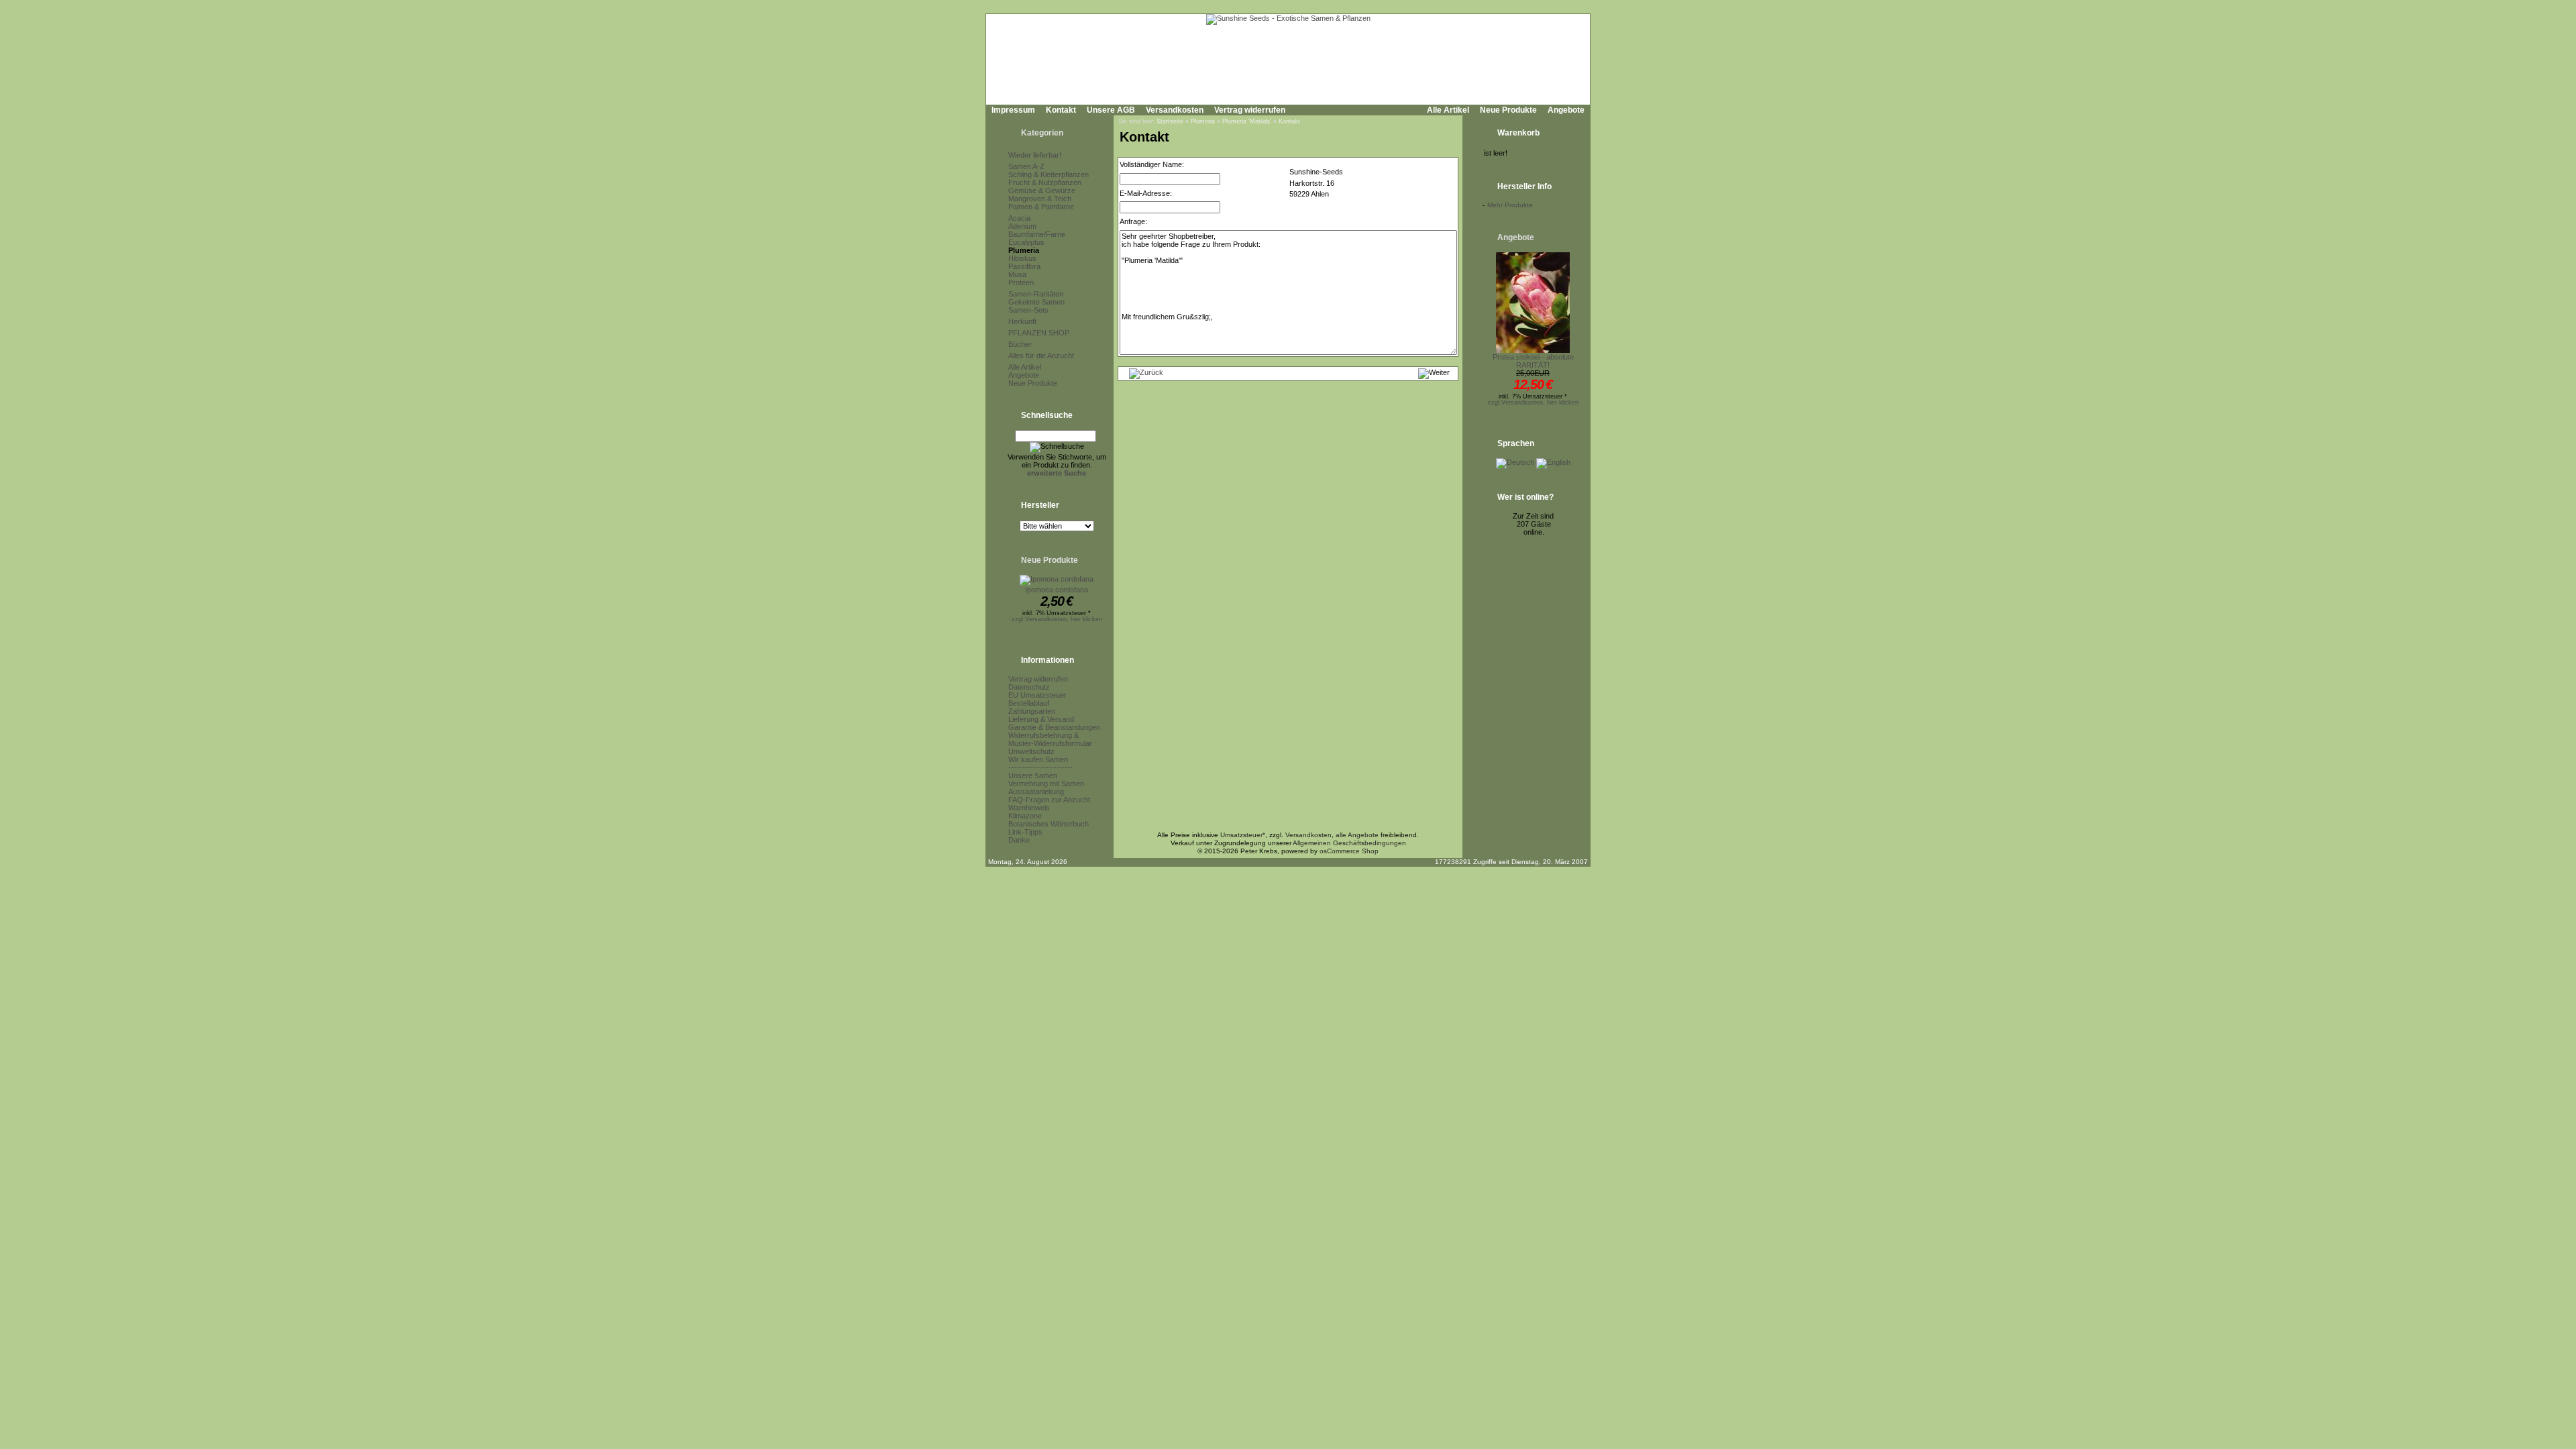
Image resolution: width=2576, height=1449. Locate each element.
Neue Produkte (1508, 110)
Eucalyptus (1026, 242)
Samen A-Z (1026, 166)
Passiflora (1024, 266)
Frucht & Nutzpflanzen (1045, 182)
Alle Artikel (1448, 110)
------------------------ (1040, 767)
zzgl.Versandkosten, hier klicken (1057, 619)
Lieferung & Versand (1041, 719)
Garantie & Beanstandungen (1054, 727)
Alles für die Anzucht (1041, 356)
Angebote (1566, 110)
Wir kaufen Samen (1038, 759)
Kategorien (1042, 133)
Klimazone (1025, 816)
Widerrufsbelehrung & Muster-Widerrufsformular (1050, 739)
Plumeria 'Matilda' (1247, 121)
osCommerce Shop (1349, 851)
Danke (1019, 840)
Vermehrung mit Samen (1046, 784)
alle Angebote (1357, 835)
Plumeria (1024, 250)
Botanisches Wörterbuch (1049, 824)
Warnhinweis (1029, 808)
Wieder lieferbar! (1035, 155)
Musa (1017, 274)
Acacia (1019, 218)
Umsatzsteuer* (1243, 835)
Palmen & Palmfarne (1041, 207)
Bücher (1020, 344)
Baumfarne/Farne (1037, 234)
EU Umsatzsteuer (1037, 695)
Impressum (1013, 110)
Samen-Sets (1028, 310)
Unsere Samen (1033, 775)
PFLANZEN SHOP (1039, 333)
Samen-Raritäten (1036, 294)
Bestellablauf (1029, 703)
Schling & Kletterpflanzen (1049, 174)
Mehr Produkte (1510, 205)
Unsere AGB (1111, 110)
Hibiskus (1022, 258)
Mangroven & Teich (1040, 199)
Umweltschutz (1031, 751)
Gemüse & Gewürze (1042, 191)
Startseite (1170, 121)
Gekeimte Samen (1036, 302)
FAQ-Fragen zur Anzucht (1049, 800)
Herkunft (1022, 321)
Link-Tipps (1025, 832)
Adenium (1022, 226)
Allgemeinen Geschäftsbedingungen (1349, 843)
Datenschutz (1029, 687)
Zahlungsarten (1032, 711)
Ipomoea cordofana (1057, 590)
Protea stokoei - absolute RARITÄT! (1533, 361)
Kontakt (1061, 110)
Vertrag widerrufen (1250, 110)
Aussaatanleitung (1036, 792)
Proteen (1021, 282)
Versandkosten (1175, 110)
